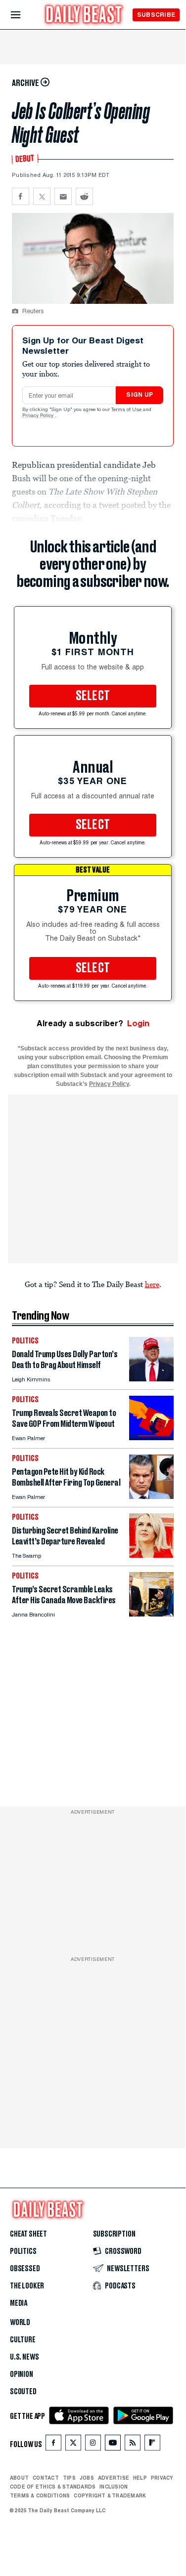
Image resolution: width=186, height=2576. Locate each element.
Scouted (23, 2392)
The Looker (27, 2286)
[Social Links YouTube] (113, 2445)
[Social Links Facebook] (53, 2445)
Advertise (114, 2478)
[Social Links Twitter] (73, 2445)
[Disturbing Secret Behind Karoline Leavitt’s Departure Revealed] (151, 1555)
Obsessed (25, 2269)
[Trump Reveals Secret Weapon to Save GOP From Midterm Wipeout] (151, 1437)
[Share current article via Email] (63, 196)
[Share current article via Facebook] (21, 196)
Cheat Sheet (28, 2234)
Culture (23, 2340)
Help (140, 2478)
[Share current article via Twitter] (42, 196)
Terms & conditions (40, 2495)
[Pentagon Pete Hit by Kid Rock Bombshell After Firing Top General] (151, 1496)
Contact (46, 2478)
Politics (23, 2251)
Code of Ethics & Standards (53, 2487)
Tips (69, 2478)
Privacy (162, 2478)
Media (19, 2303)
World (20, 2323)
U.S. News (24, 2357)
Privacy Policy (39, 416)
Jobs (87, 2478)
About (19, 2478)
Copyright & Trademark (110, 2495)
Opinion (22, 2374)
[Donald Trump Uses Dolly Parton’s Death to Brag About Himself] (151, 1379)
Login (138, 1023)
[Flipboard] (152, 2445)
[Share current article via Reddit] (84, 196)
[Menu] (24, 15)
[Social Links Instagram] (93, 2445)
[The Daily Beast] (84, 16)
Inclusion (114, 2487)
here (152, 1284)
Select (93, 696)
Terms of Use (127, 410)
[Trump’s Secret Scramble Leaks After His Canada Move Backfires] (151, 1614)
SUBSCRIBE (156, 15)
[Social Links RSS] (133, 2445)
